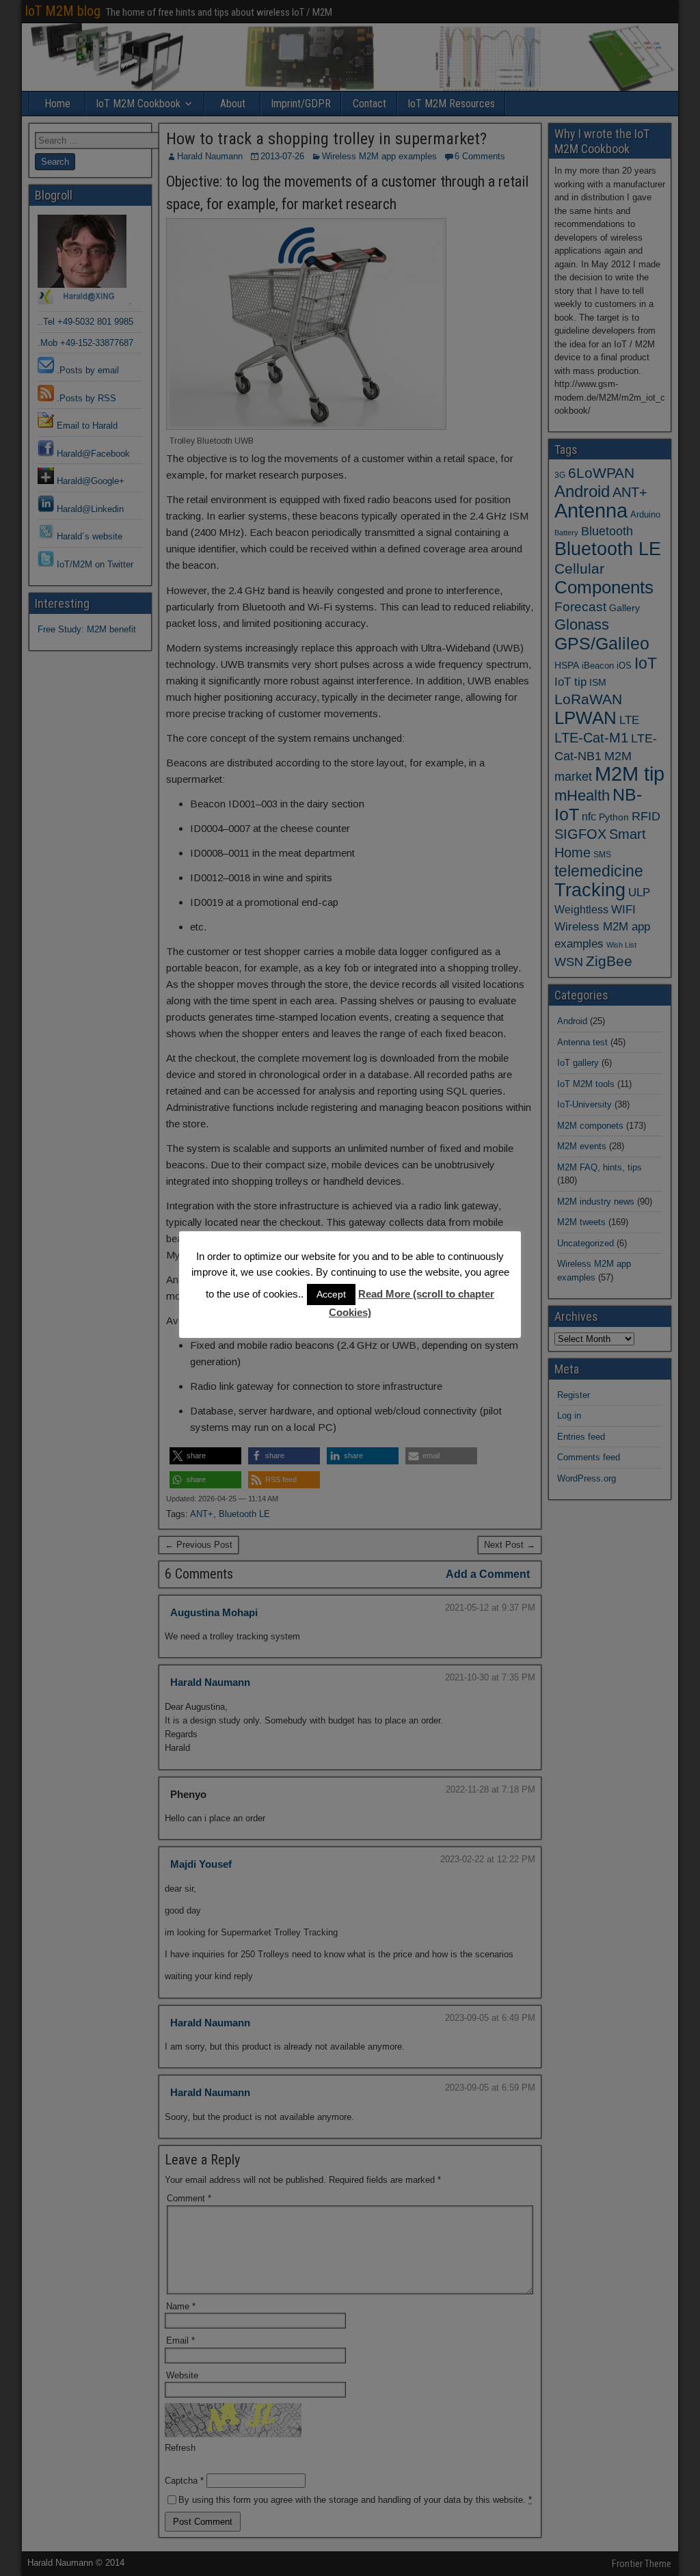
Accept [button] (331, 1294)
